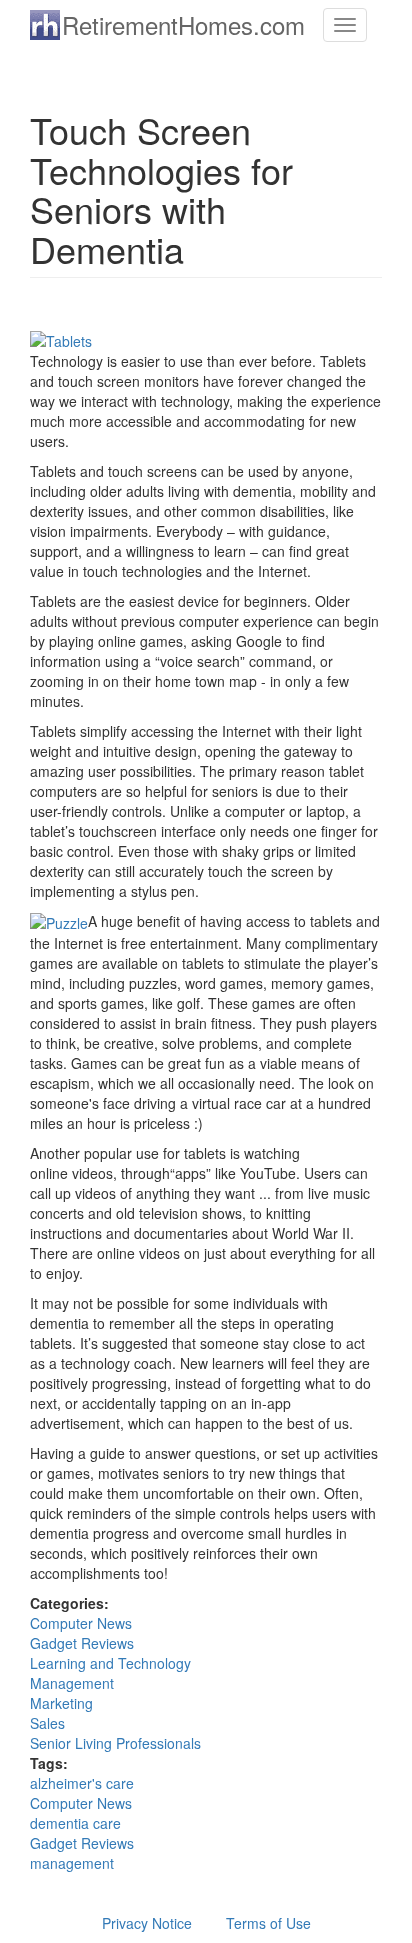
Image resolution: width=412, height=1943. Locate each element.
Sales (47, 1723)
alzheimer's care (82, 1783)
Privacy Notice (147, 1923)
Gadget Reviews (82, 1643)
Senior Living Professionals (115, 1743)
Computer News (81, 1623)
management (72, 1863)
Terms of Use (268, 1923)
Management (72, 1683)
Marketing (61, 1703)
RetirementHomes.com (183, 24)
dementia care (75, 1823)
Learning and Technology (110, 1663)
